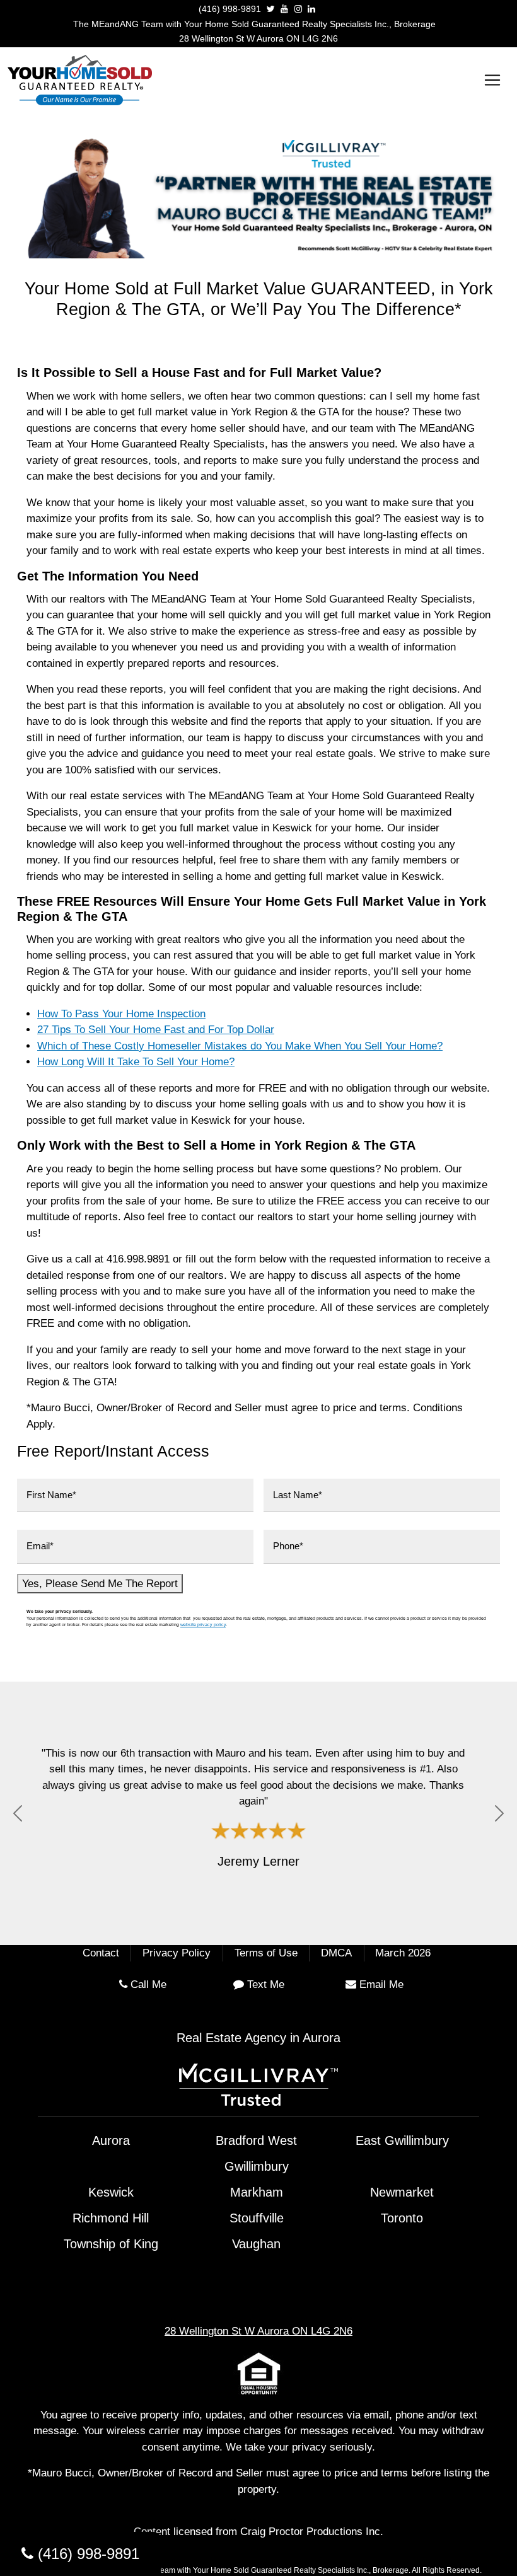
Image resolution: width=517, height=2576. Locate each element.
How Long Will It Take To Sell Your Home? (136, 1062)
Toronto (402, 2218)
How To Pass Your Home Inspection (121, 1014)
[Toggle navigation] (492, 80)
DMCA (336, 1953)
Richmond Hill (111, 2218)
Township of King (111, 2244)
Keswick (111, 2192)
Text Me (266, 1984)
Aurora (111, 2140)
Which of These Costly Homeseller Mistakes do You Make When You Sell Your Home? (240, 1046)
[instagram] (298, 9)
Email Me (381, 1984)
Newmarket (402, 2192)
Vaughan (256, 2244)
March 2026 (403, 1953)
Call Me (148, 1984)
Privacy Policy (177, 1953)
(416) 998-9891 (230, 9)
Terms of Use (266, 1953)
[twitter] (271, 9)
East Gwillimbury (402, 2140)
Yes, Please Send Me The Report (100, 1584)
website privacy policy (203, 1625)
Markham (257, 2192)
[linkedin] (311, 9)
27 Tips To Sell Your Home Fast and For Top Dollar (156, 1030)
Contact (101, 1953)
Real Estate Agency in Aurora (258, 2038)
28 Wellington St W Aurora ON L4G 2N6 (258, 38)
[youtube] (284, 9)
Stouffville (257, 2218)
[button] (18, 1814)
